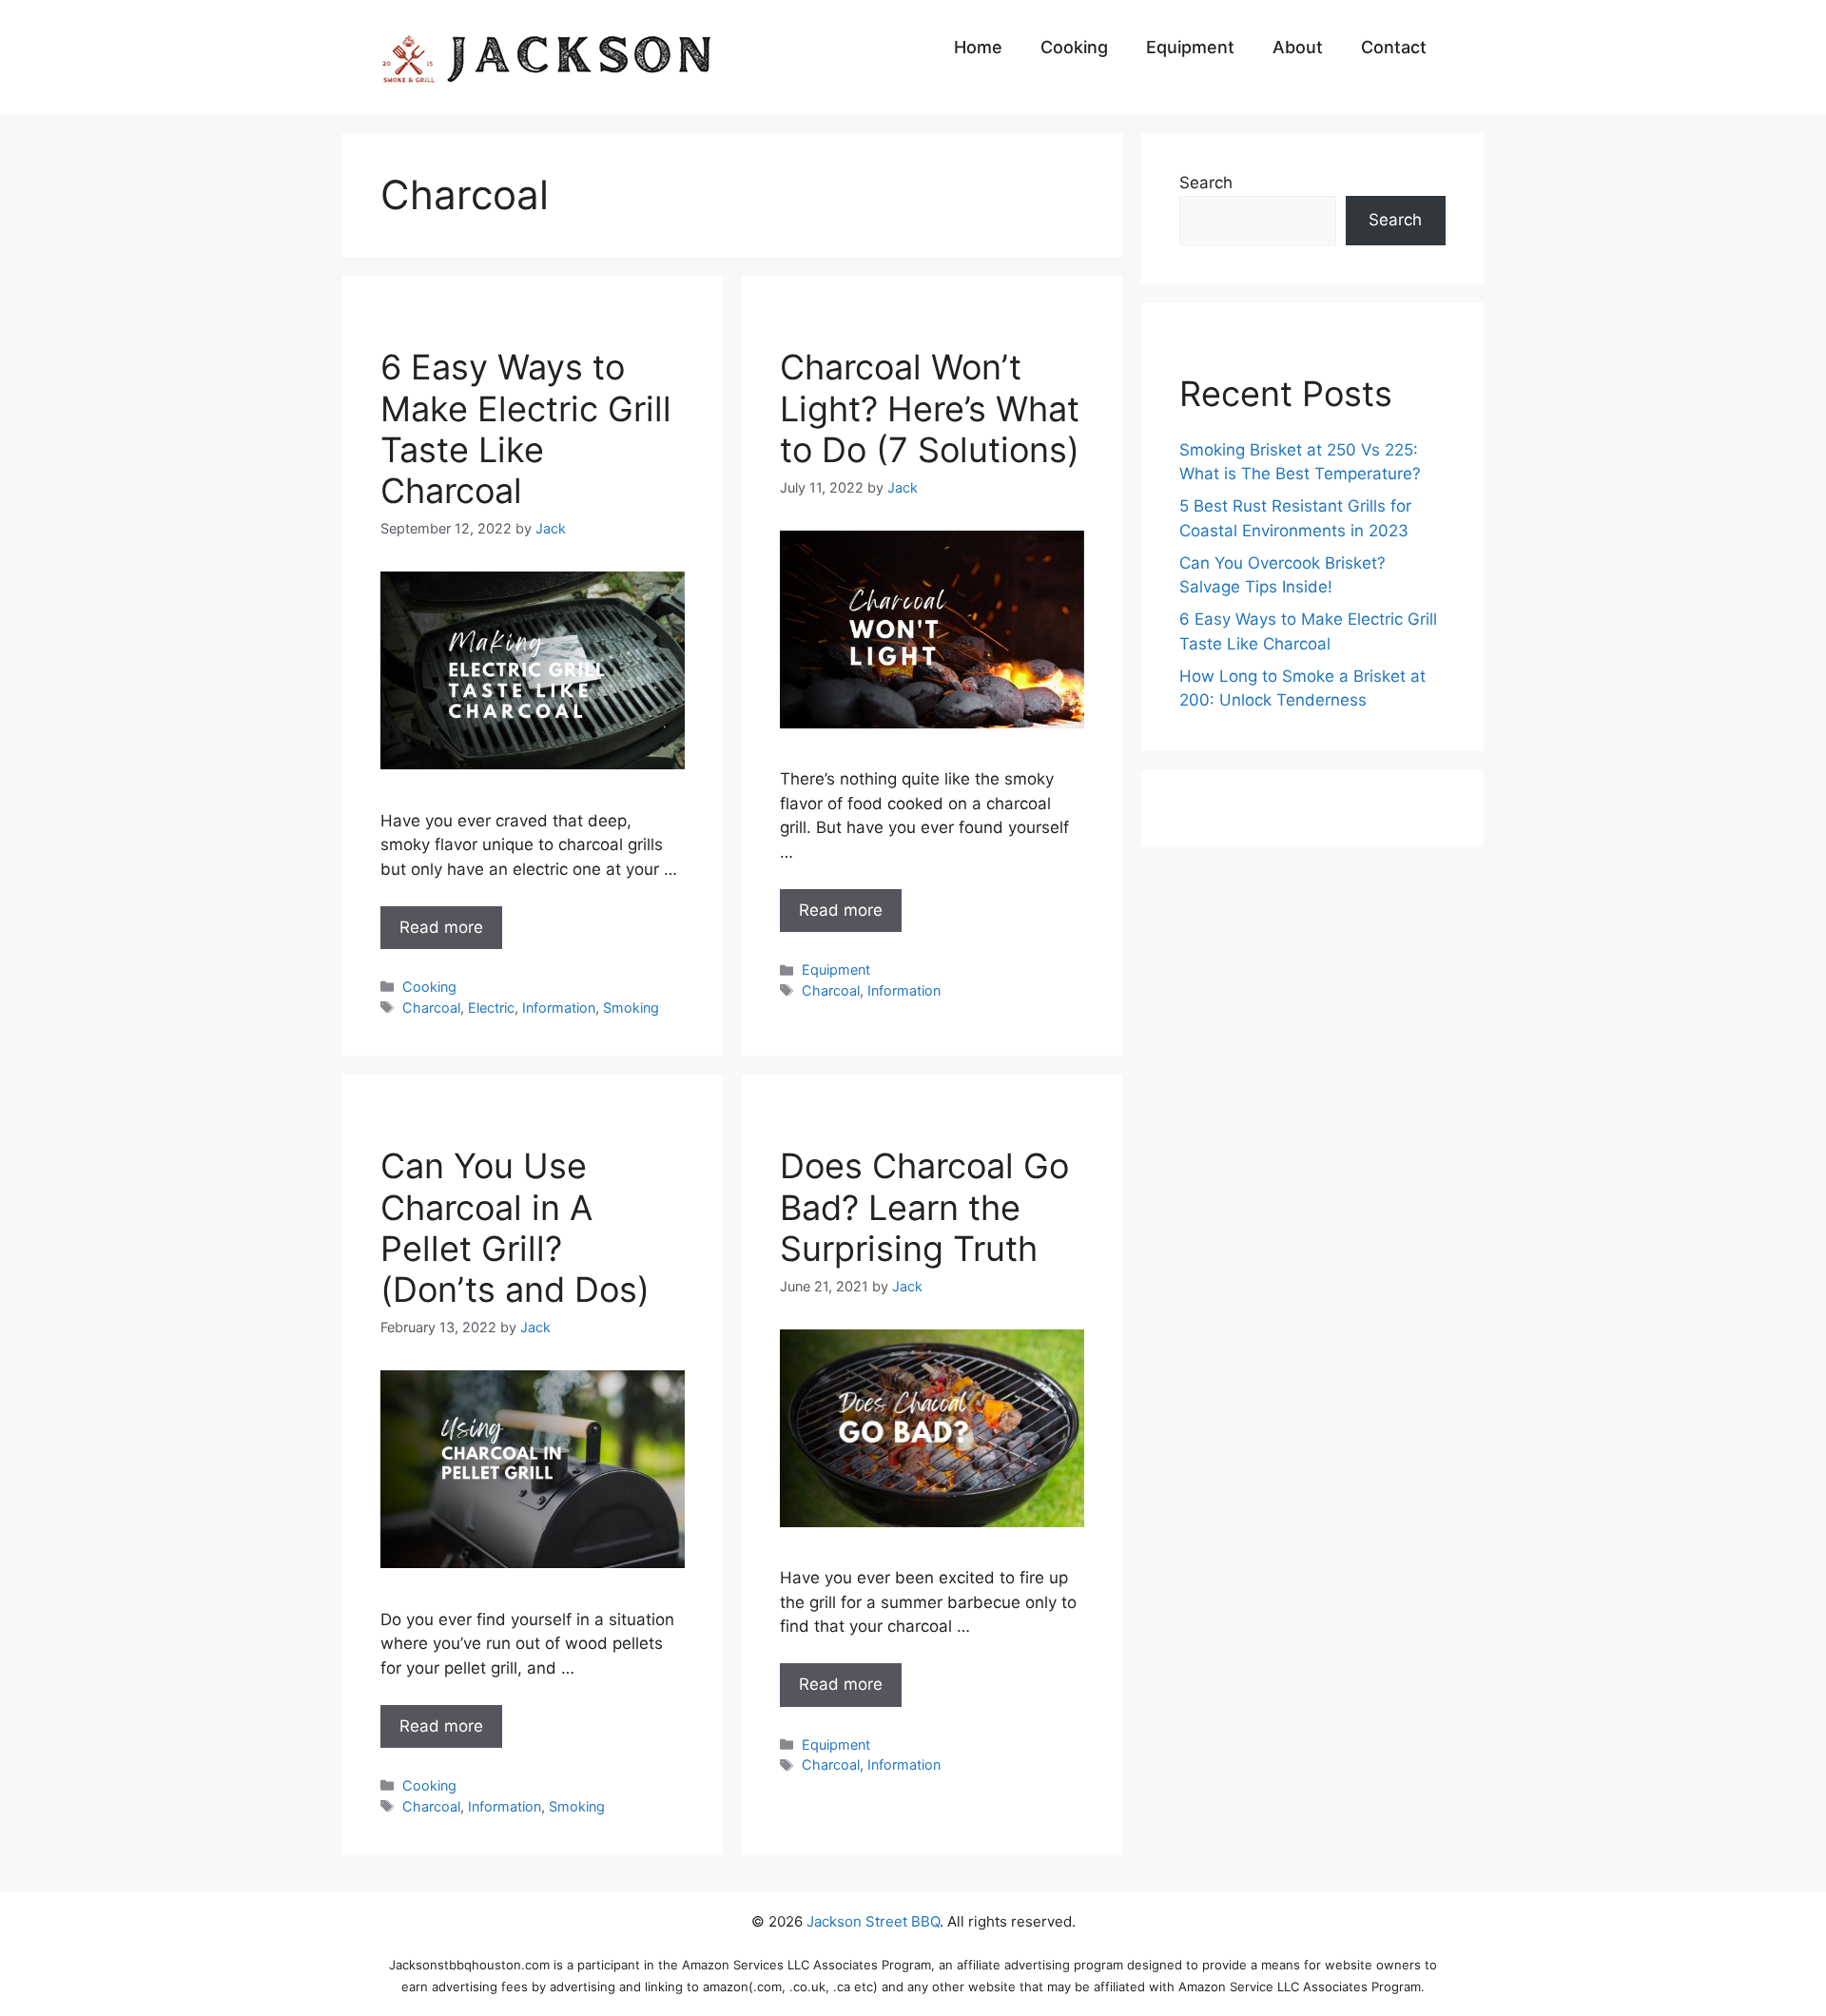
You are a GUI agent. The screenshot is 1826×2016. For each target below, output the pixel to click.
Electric (491, 1008)
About (1298, 47)
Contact (1394, 47)
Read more (441, 927)
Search (1206, 183)
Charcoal (431, 1008)
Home (978, 47)
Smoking (631, 1008)
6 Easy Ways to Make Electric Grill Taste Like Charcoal (526, 429)
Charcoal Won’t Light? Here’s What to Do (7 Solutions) (930, 408)
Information (559, 1008)
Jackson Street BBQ (873, 1921)
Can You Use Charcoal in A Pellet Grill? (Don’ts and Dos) (515, 1228)
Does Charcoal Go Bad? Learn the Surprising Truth (924, 1207)
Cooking (1074, 47)
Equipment (1190, 47)
